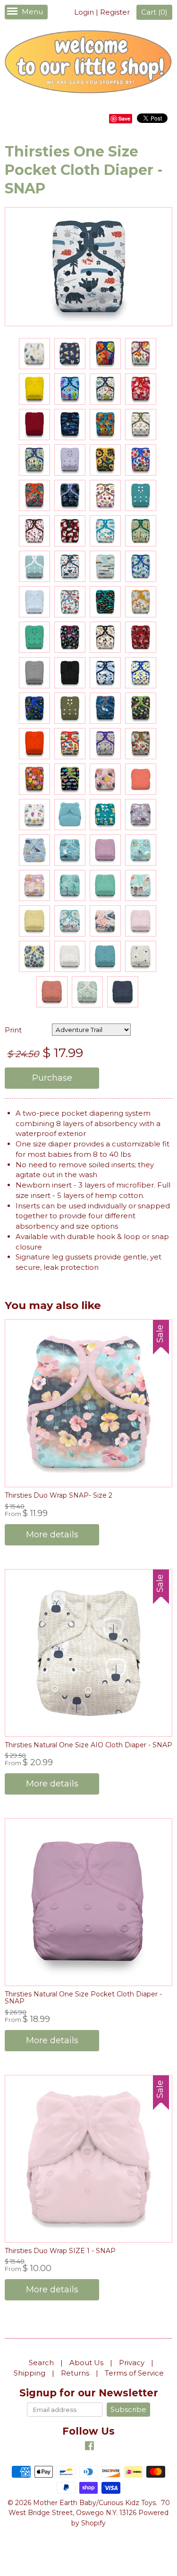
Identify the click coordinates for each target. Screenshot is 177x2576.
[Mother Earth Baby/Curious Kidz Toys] (88, 63)
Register (115, 12)
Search (41, 2363)
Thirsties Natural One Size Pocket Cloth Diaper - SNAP (83, 1998)
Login (84, 12)
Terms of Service (134, 2373)
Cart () (154, 12)
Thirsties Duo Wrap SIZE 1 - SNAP (60, 2251)
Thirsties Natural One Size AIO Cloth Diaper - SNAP (88, 1745)
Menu (32, 12)
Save (124, 118)
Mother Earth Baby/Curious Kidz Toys (94, 2503)
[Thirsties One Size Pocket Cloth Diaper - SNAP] (34, 354)
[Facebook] (89, 2447)
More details (52, 1535)
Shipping (29, 2373)
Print (13, 1030)
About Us (86, 2363)
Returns (75, 2373)
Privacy (132, 2363)
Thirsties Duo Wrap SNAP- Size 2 (59, 1495)
